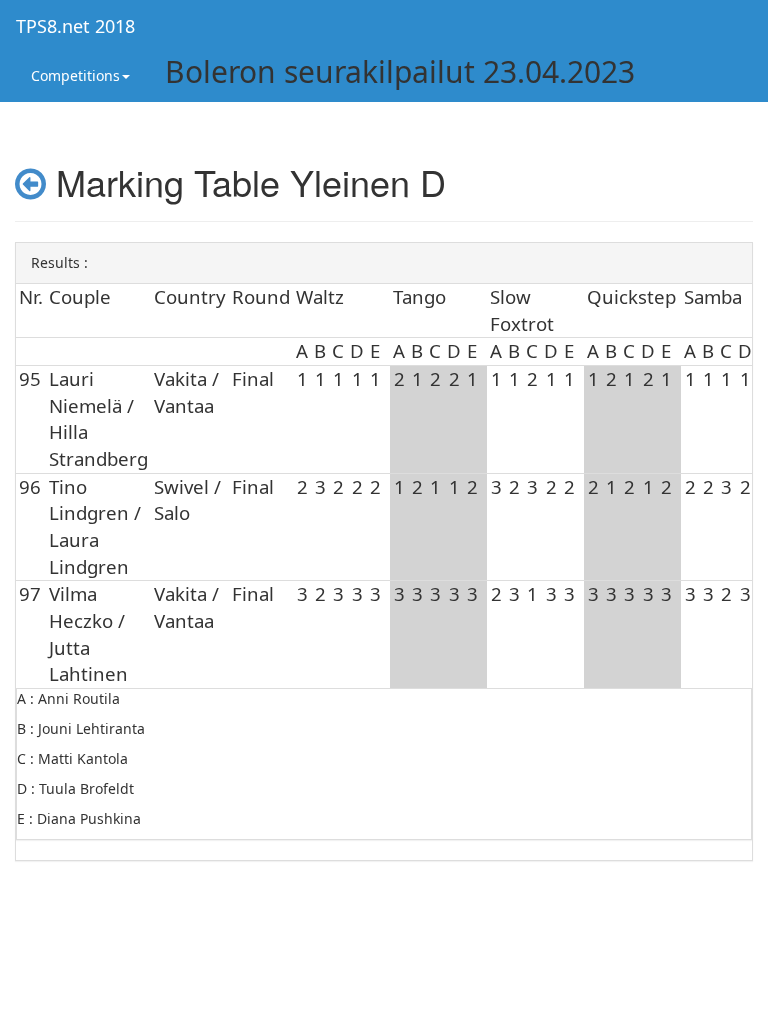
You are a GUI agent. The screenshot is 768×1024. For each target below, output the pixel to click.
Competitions (75, 75)
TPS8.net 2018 (75, 26)
